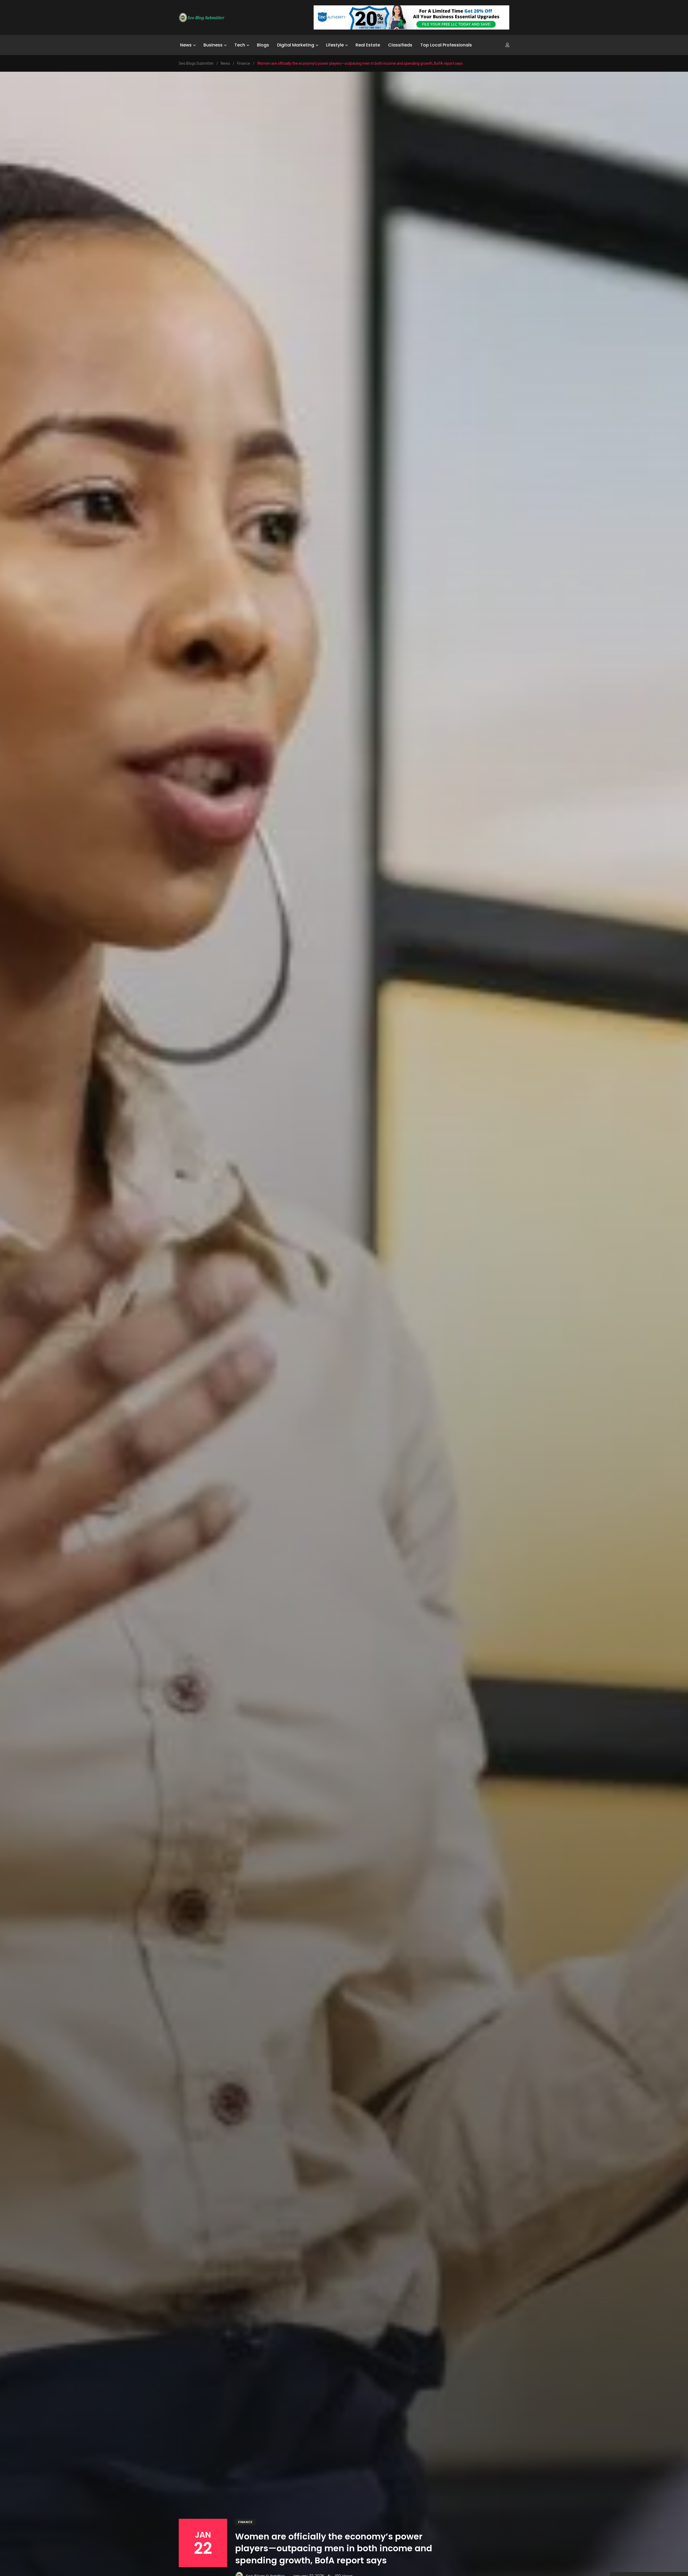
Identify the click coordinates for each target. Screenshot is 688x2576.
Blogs (263, 45)
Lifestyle (335, 45)
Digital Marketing (296, 45)
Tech (240, 45)
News (186, 45)
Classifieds (400, 45)
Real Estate (368, 45)
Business (213, 45)
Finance (245, 2522)
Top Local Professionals (446, 45)
